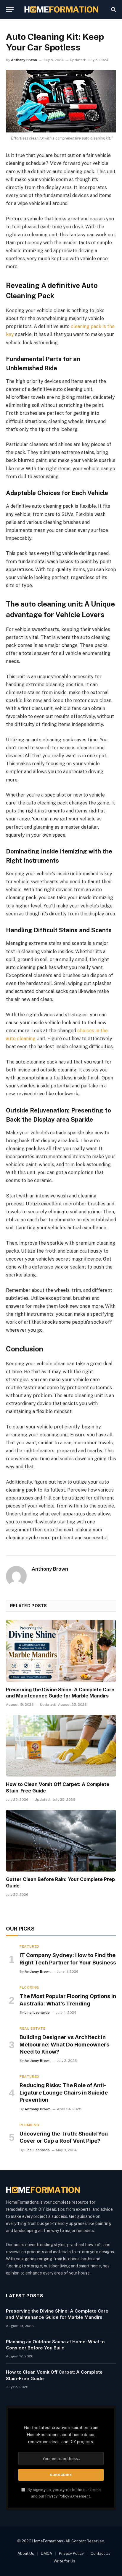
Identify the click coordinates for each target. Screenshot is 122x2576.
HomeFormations (48, 2541)
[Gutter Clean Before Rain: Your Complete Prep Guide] (61, 1841)
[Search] (113, 10)
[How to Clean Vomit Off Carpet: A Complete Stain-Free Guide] (61, 1746)
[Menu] (10, 10)
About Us (26, 2553)
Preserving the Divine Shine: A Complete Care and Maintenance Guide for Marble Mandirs (60, 1693)
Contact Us (101, 2553)
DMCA (46, 2553)
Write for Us (64, 2561)
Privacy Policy (57, 2496)
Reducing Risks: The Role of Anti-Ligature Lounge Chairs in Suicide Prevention (64, 2092)
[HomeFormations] (61, 9)
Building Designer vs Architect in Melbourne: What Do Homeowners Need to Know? (64, 2044)
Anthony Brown (24, 60)
